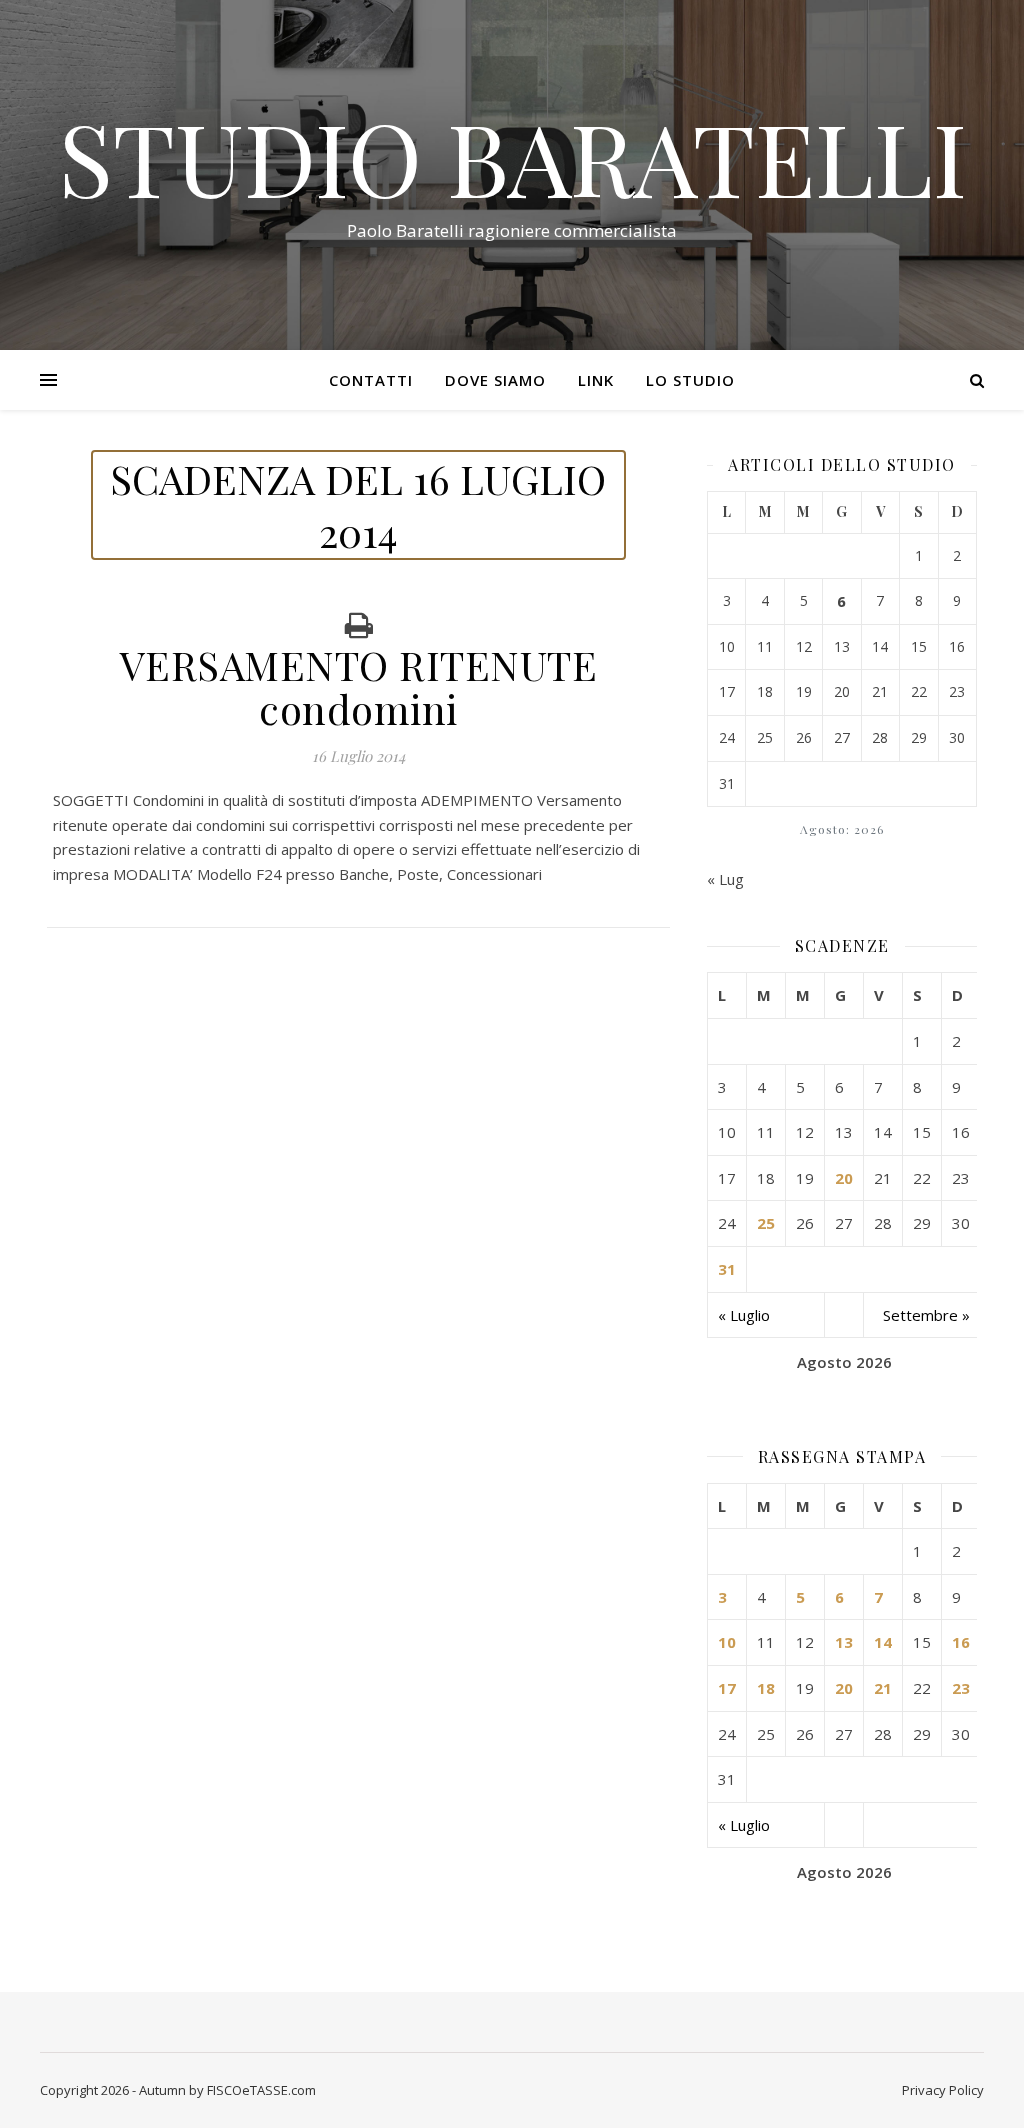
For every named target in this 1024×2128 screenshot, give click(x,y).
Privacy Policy (943, 2090)
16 (961, 1642)
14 (883, 1642)
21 (883, 1688)
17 (727, 1688)
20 (844, 1178)
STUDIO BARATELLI (512, 157)
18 (766, 1688)
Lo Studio (690, 380)
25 (766, 1223)
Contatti (371, 380)
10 (727, 1642)
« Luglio (744, 1315)
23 (961, 1688)
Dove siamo (495, 380)
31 (727, 1269)
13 (844, 1642)
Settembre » (926, 1315)
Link (596, 380)
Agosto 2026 (844, 1362)
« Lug (725, 879)
